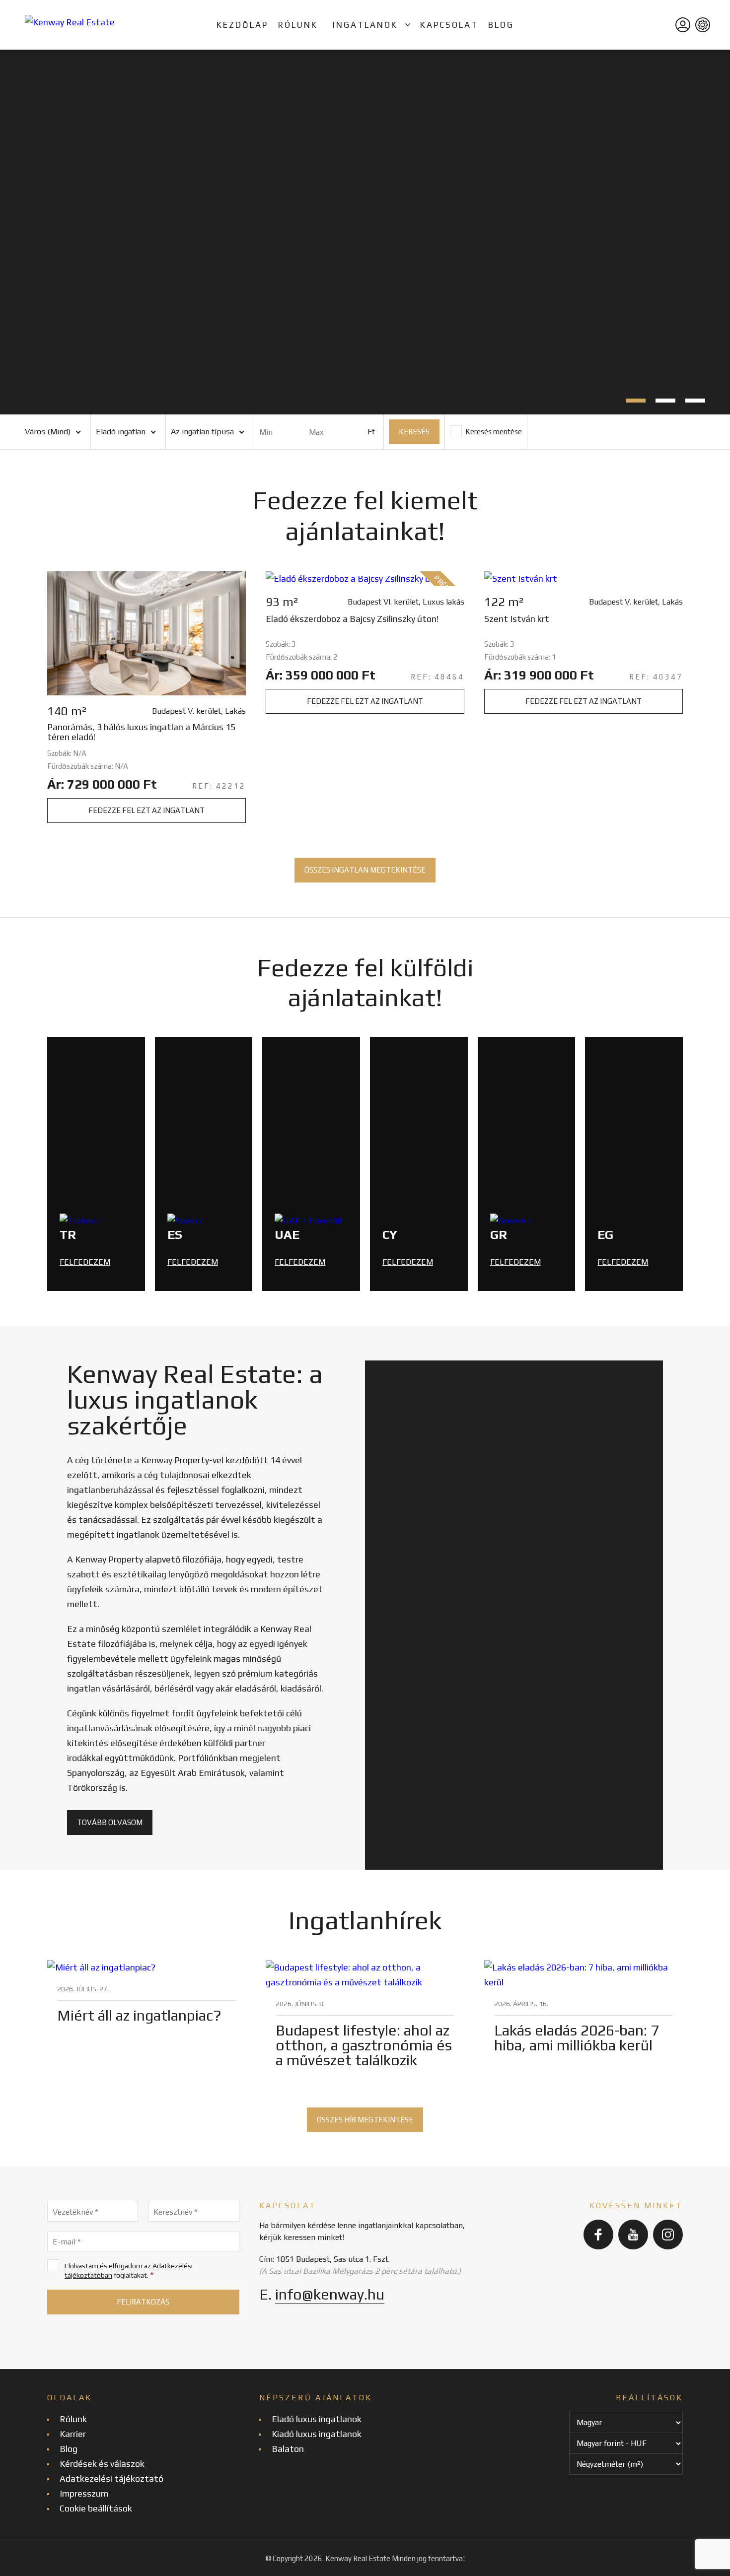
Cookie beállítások (96, 2508)
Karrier (73, 2434)
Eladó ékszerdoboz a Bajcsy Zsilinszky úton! (352, 619)
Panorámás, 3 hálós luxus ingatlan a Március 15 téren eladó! (141, 732)
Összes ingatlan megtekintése (365, 870)
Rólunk (298, 25)
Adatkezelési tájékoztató (111, 2478)
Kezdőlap (242, 25)
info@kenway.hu (330, 2294)
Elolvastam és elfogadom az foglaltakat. (129, 2271)
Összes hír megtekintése (365, 2120)
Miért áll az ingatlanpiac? (139, 2015)
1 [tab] (636, 401)
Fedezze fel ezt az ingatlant (146, 810)
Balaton (288, 2449)
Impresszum (84, 2493)
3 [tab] (695, 401)
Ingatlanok (365, 25)
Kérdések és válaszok (102, 2464)
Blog (501, 25)
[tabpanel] (365, 232)
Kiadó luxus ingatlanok (317, 2434)
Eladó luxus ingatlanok (317, 2419)
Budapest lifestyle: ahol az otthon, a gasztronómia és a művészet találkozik (364, 2045)
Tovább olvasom (110, 1822)
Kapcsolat (449, 25)
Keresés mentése (493, 432)
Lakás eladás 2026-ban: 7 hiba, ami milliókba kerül (577, 2038)
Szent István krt (517, 619)
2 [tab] (665, 401)
